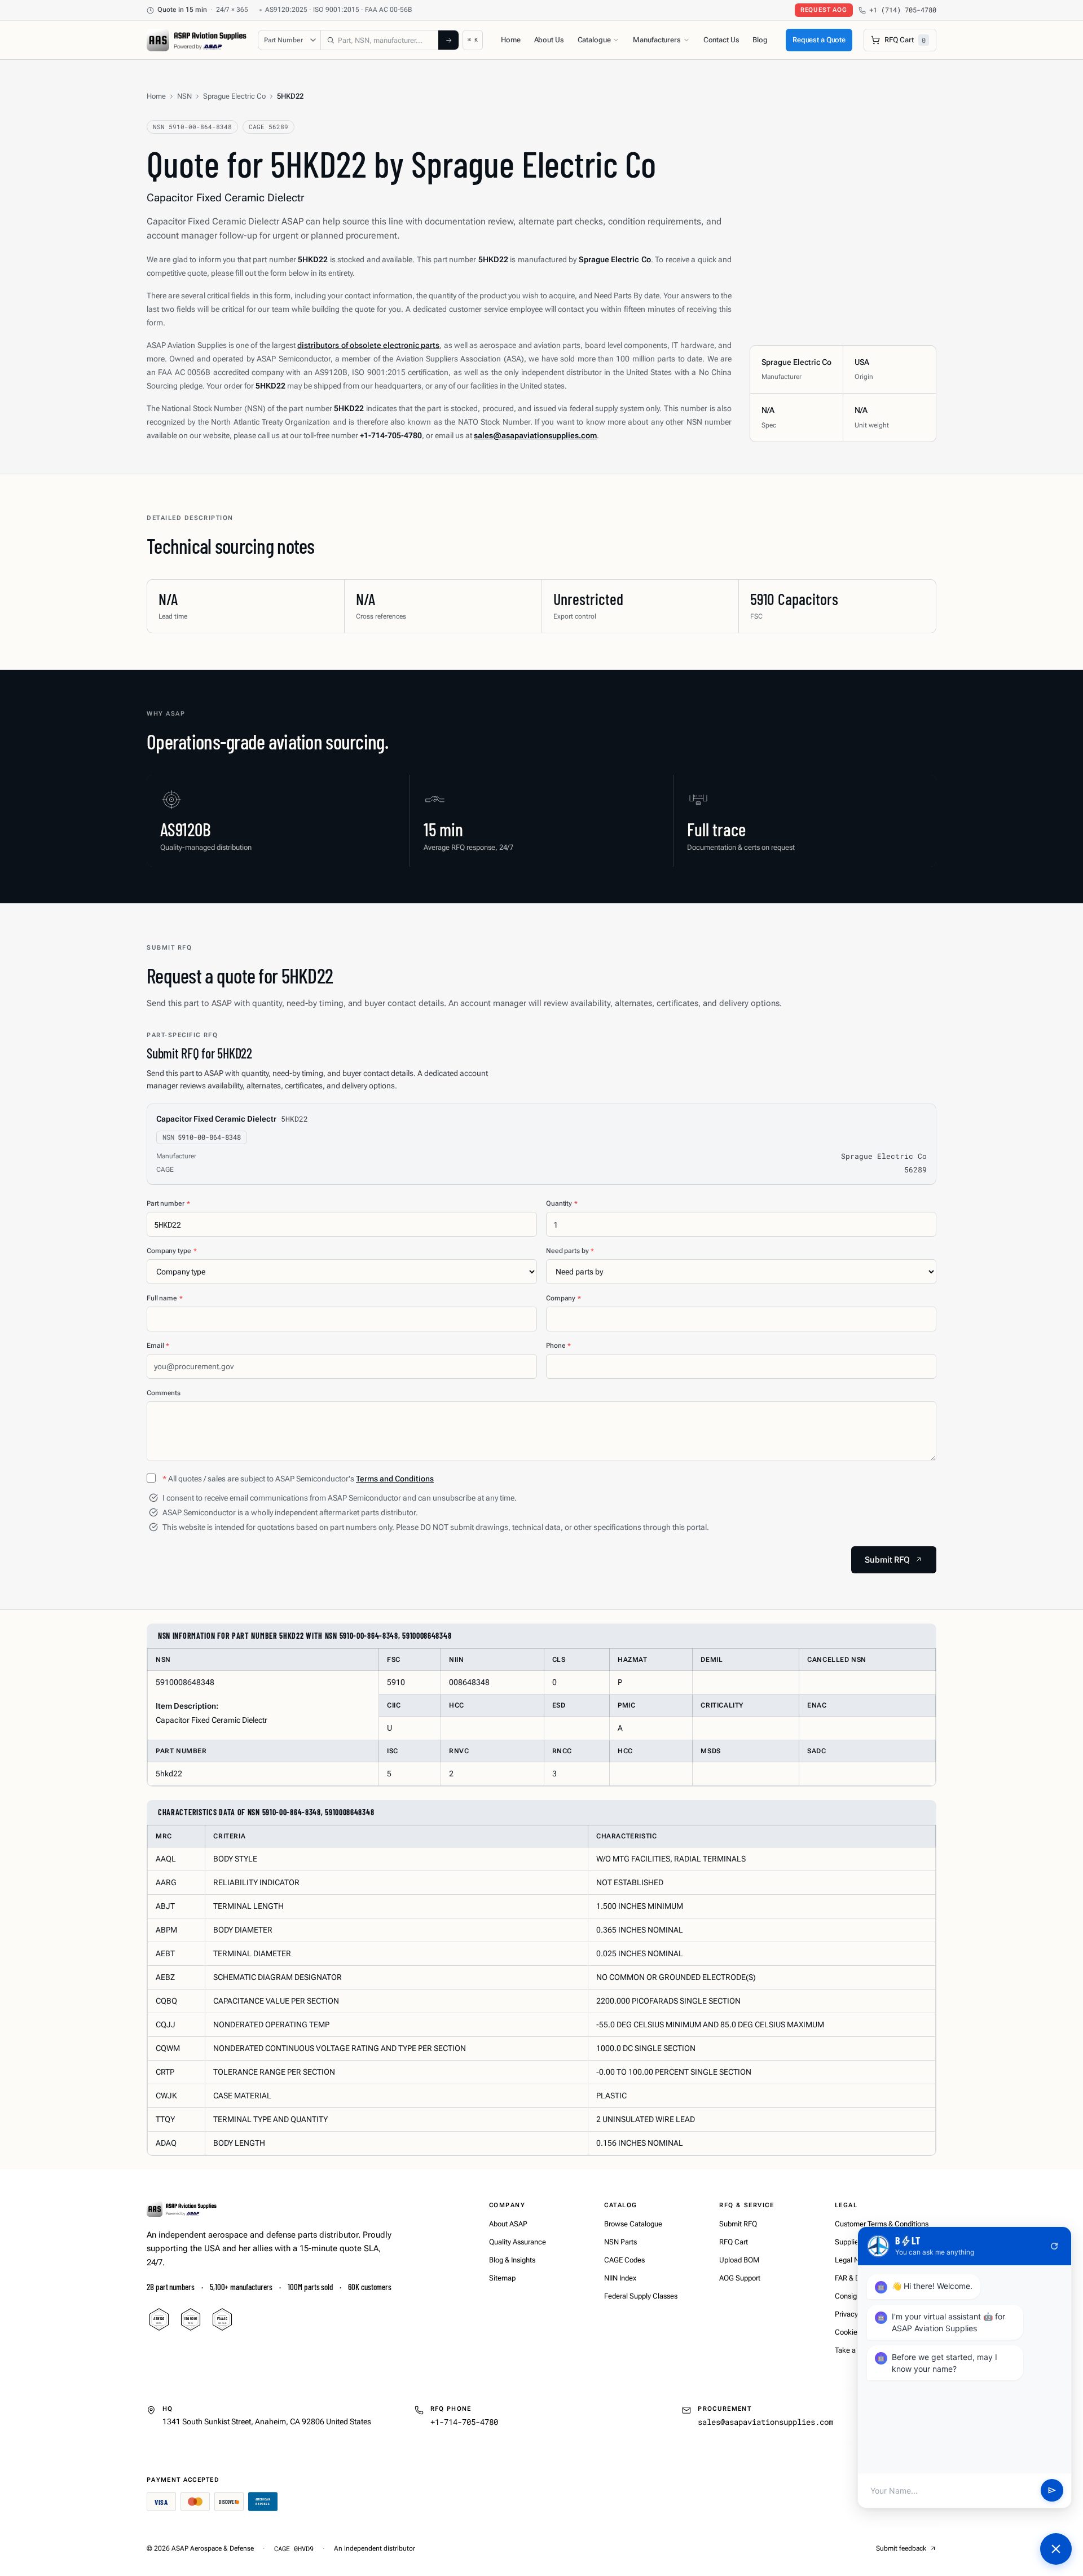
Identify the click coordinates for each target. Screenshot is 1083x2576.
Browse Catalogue (633, 2224)
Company (563, 1298)
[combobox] (380, 40)
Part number (168, 1203)
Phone (558, 1346)
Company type (171, 1251)
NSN (184, 96)
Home (510, 40)
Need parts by (570, 1251)
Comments (164, 1393)
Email (158, 1346)
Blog (760, 40)
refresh (1054, 2246)
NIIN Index (620, 2278)
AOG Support (740, 2278)
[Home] (182, 2209)
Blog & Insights (512, 2260)
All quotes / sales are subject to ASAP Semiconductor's (298, 1479)
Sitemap (502, 2278)
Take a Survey (857, 2350)
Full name (165, 1298)
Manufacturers (657, 40)
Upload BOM (739, 2260)
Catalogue (594, 40)
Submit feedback (901, 2548)
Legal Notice (855, 2260)
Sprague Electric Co (234, 96)
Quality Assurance (518, 2242)
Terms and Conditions (395, 1479)
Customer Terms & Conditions (882, 2224)
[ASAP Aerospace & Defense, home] (197, 40)
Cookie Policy (857, 2332)
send (1052, 2491)
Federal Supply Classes (641, 2296)
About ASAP (508, 2224)
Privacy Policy (857, 2314)
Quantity (562, 1203)
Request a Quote (819, 40)
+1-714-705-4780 (464, 2422)
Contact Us (721, 40)
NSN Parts (620, 2242)
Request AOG (824, 10)
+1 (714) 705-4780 (903, 10)
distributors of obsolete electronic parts (368, 345)
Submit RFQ (738, 2224)
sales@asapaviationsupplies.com (765, 2422)
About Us (549, 40)
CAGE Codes (624, 2260)
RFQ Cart (734, 2242)
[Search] (448, 40)
